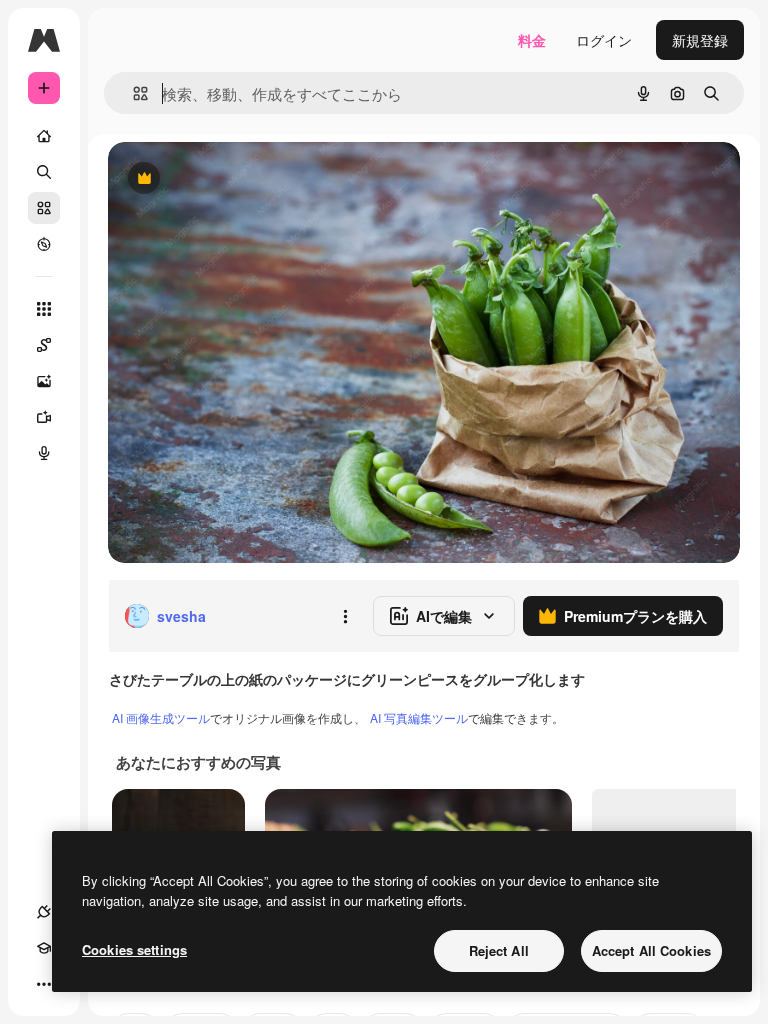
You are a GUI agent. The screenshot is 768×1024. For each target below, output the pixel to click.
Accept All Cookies (651, 950)
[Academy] (44, 948)
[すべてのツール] (44, 309)
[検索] (44, 172)
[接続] (44, 912)
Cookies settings (134, 949)
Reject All (499, 950)
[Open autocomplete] (132, 93)
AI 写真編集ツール (419, 717)
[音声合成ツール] (44, 453)
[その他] (44, 984)
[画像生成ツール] (44, 381)
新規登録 (700, 40)
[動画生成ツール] (44, 417)
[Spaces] (44, 345)
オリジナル (245, 179)
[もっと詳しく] (44, 244)
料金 (532, 40)
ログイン (604, 40)
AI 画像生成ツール (161, 717)
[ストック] (44, 208)
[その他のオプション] (345, 616)
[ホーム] (44, 136)
